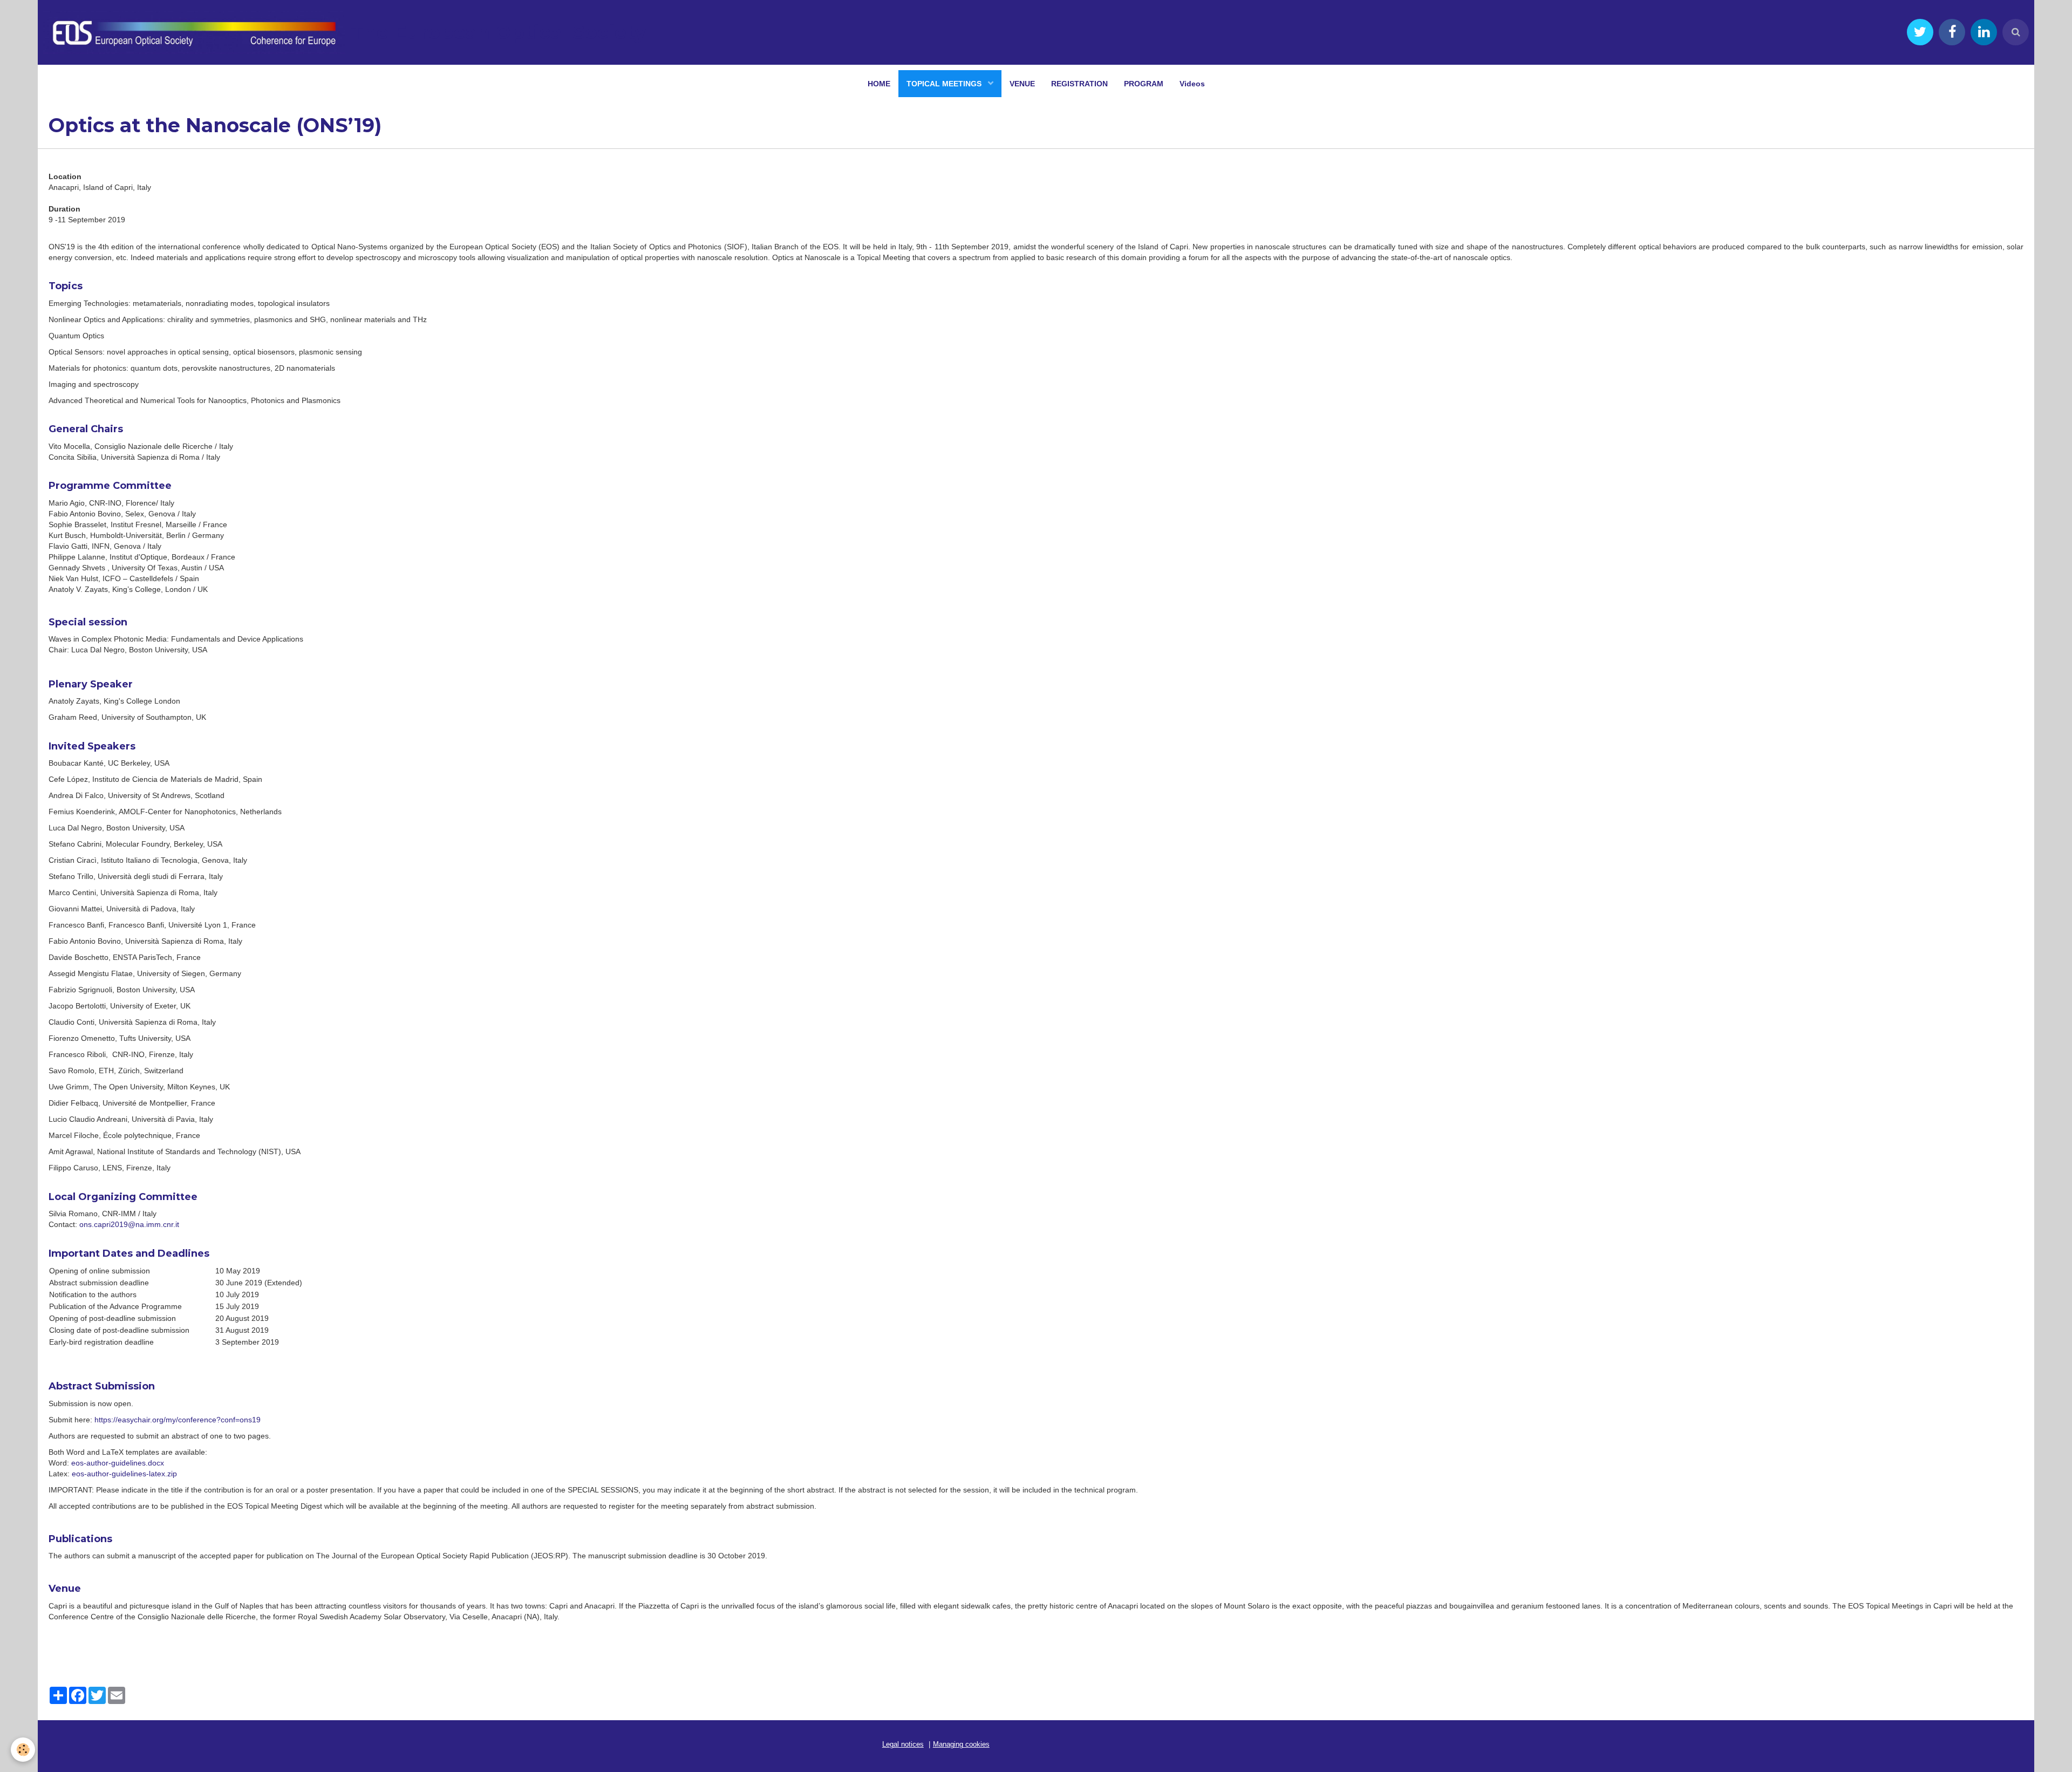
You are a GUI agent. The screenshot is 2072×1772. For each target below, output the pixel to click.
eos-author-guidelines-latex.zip (124, 1474)
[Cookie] (23, 1750)
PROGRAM (1144, 84)
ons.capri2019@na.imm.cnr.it (129, 1224)
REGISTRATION (1079, 84)
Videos (1192, 84)
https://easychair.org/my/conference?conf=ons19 (178, 1420)
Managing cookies (961, 1744)
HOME (879, 84)
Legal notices (903, 1744)
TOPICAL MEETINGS (945, 84)
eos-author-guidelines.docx (117, 1463)
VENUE (1022, 84)
